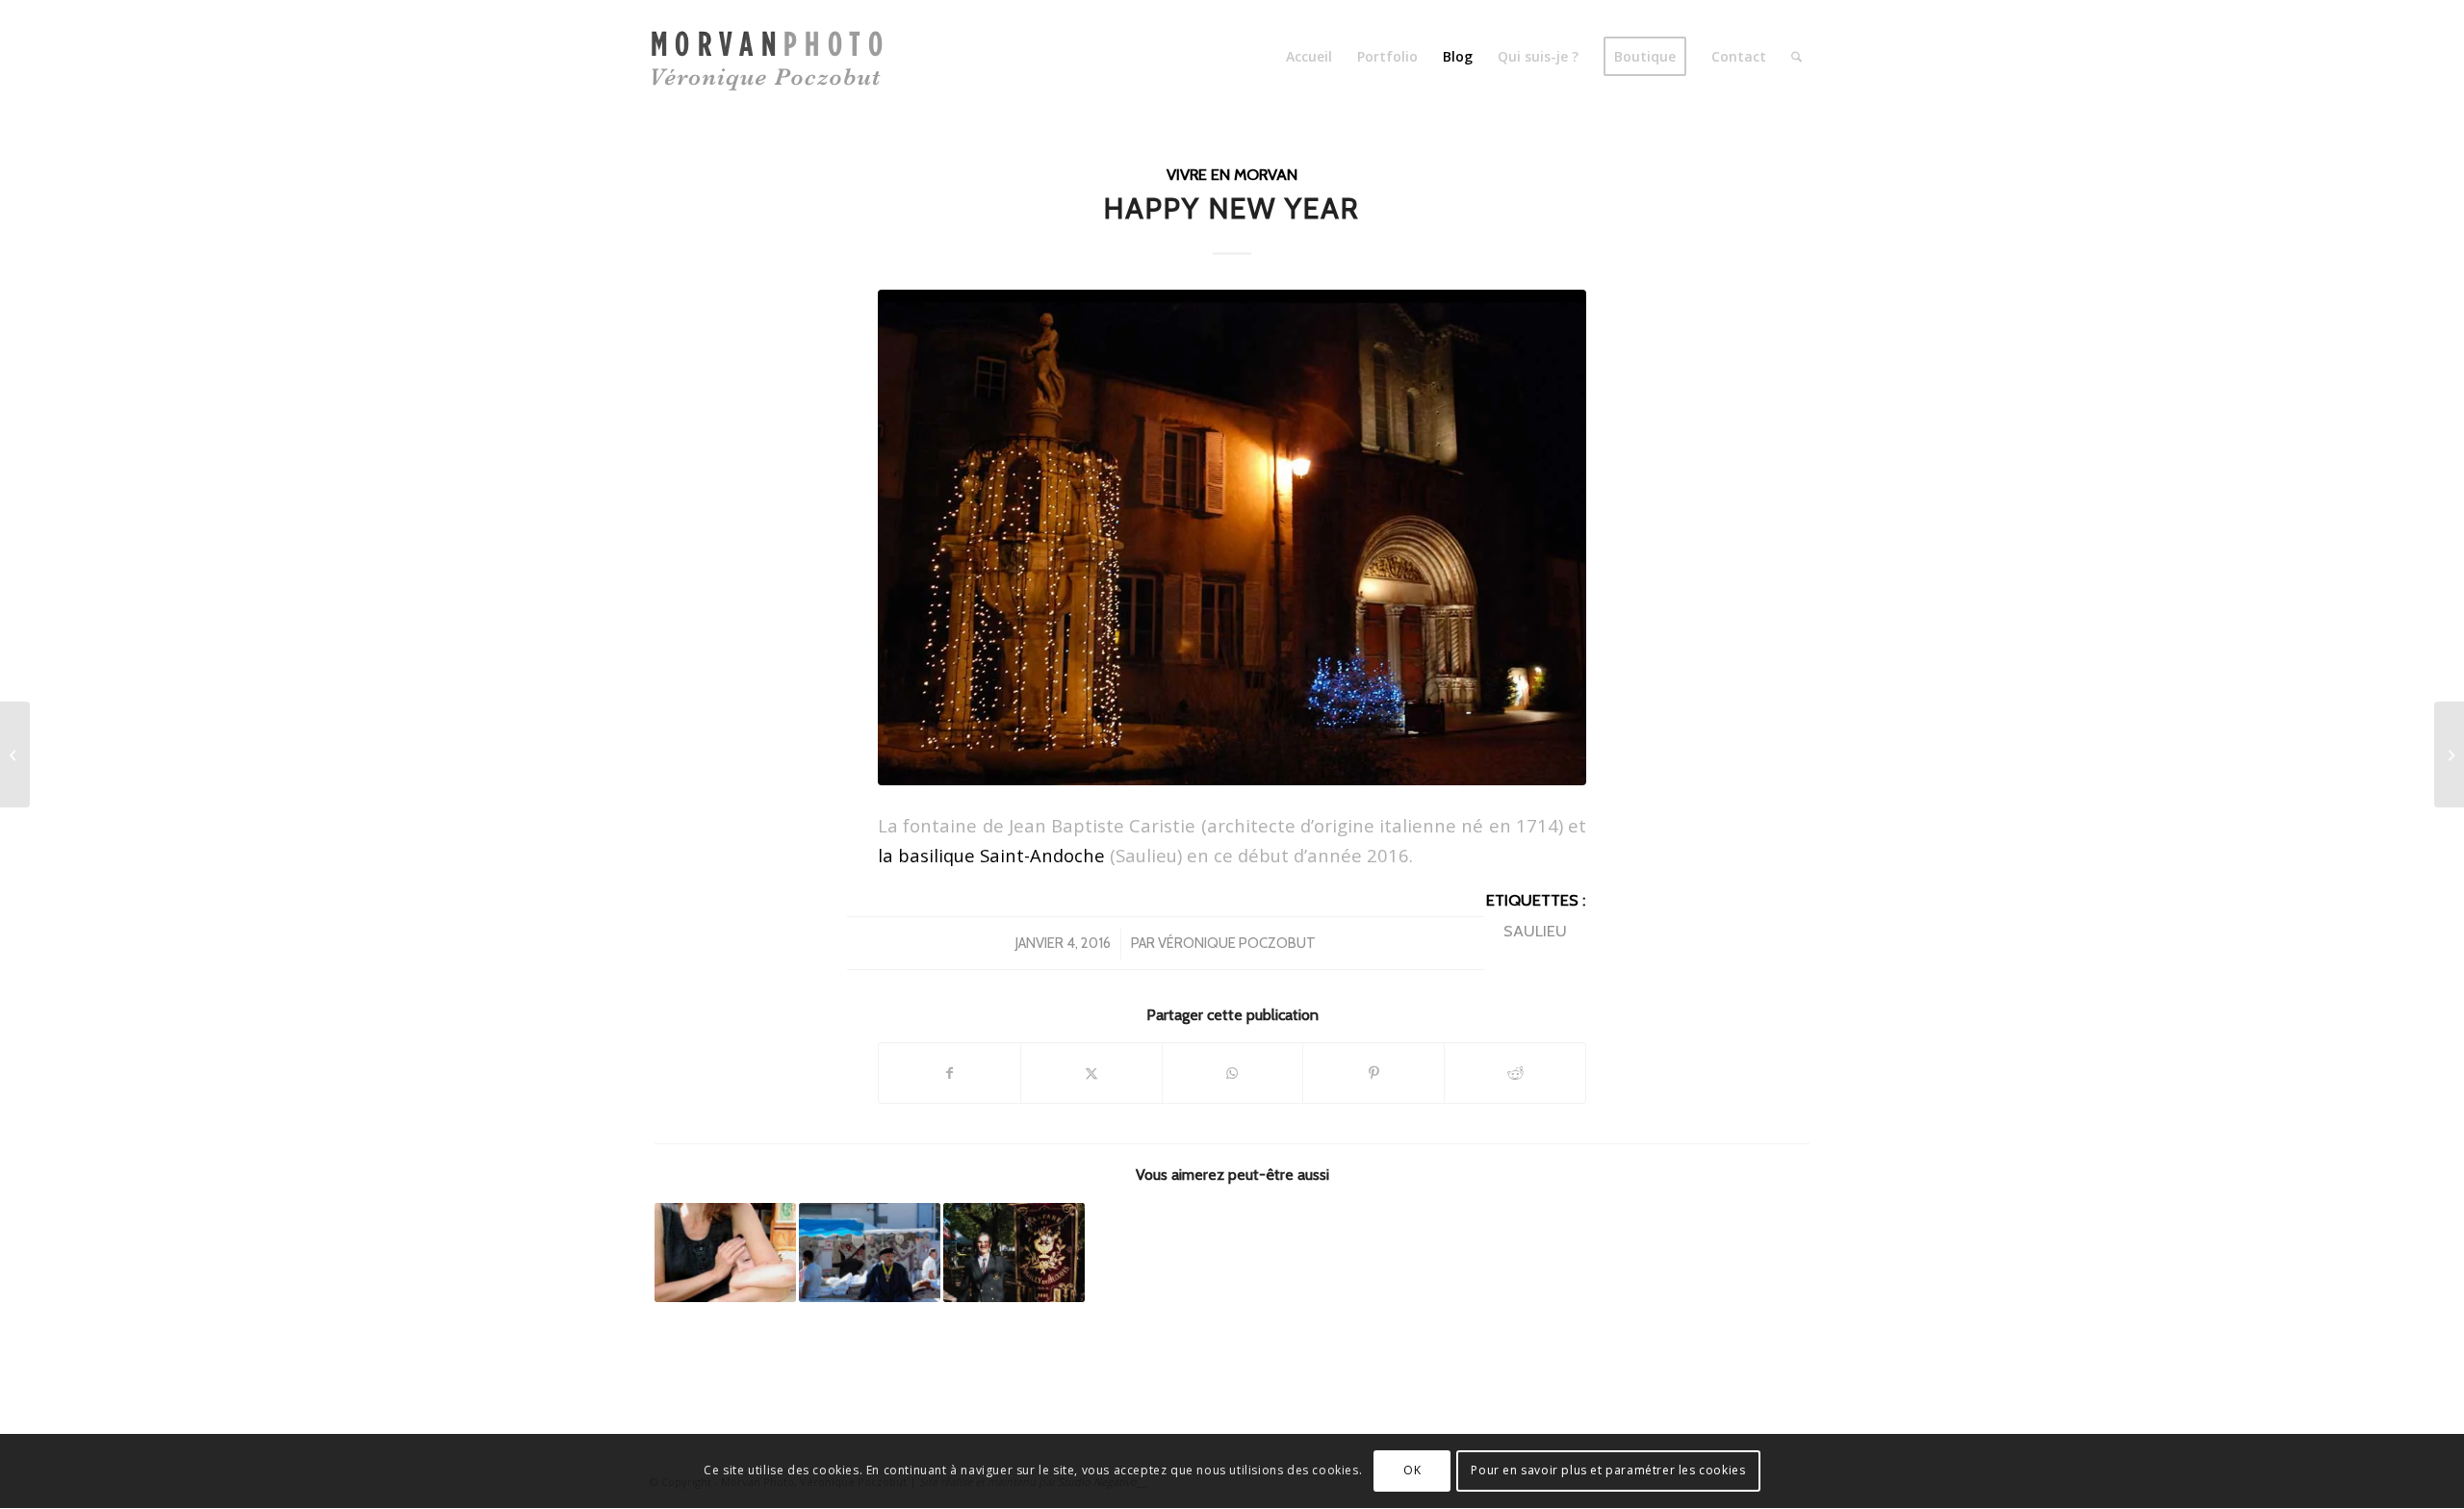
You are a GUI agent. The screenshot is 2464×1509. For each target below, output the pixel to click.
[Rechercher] (1797, 57)
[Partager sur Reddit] (1515, 1073)
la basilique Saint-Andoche (991, 855)
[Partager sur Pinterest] (1373, 1073)
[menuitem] (1309, 57)
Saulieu (1535, 931)
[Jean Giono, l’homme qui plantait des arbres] (15, 754)
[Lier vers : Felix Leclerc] (725, 1253)
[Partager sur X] (1091, 1073)
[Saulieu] (1232, 537)
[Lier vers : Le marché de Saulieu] (870, 1253)
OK (1412, 1471)
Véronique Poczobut (1237, 943)
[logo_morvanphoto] (774, 57)
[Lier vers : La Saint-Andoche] (1014, 1253)
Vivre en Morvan (1232, 174)
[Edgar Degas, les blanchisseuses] (2449, 754)
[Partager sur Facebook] (950, 1073)
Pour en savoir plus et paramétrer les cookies (1608, 1471)
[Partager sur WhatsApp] (1233, 1073)
